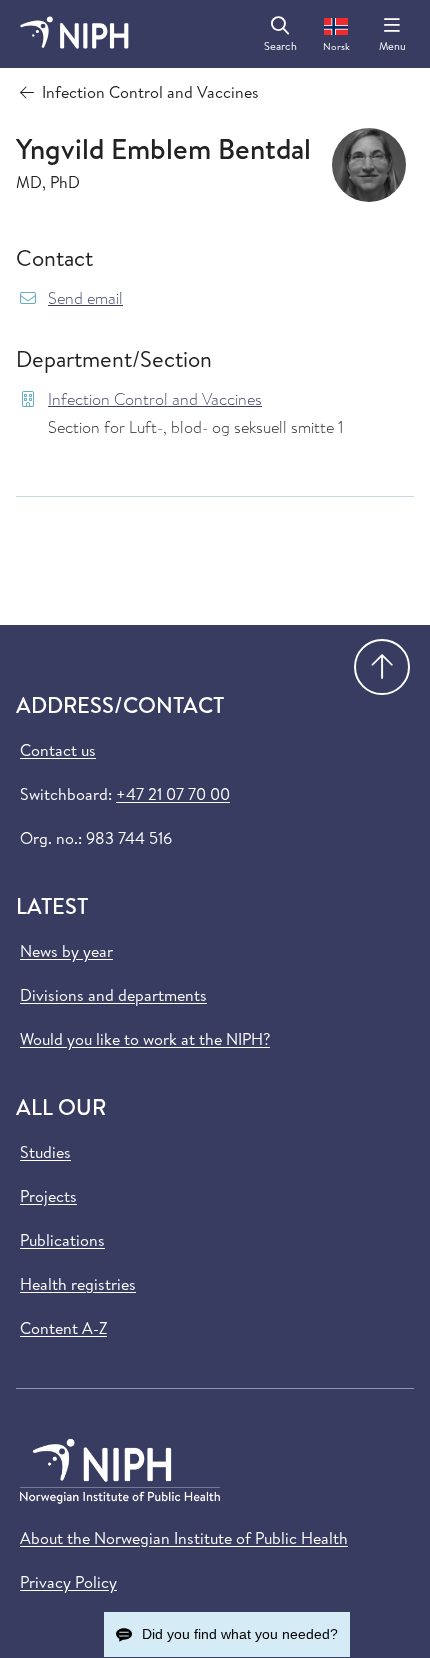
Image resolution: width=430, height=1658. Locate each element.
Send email (85, 298)
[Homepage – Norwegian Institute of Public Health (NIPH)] (74, 34)
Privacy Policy (68, 1582)
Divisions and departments (113, 995)
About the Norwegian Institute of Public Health (184, 1538)
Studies (45, 1152)
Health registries (78, 1284)
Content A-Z (63, 1328)
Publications (62, 1240)
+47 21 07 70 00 (173, 794)
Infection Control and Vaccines (155, 399)
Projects (48, 1196)
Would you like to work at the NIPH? (145, 1039)
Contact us (58, 750)
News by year (66, 951)
